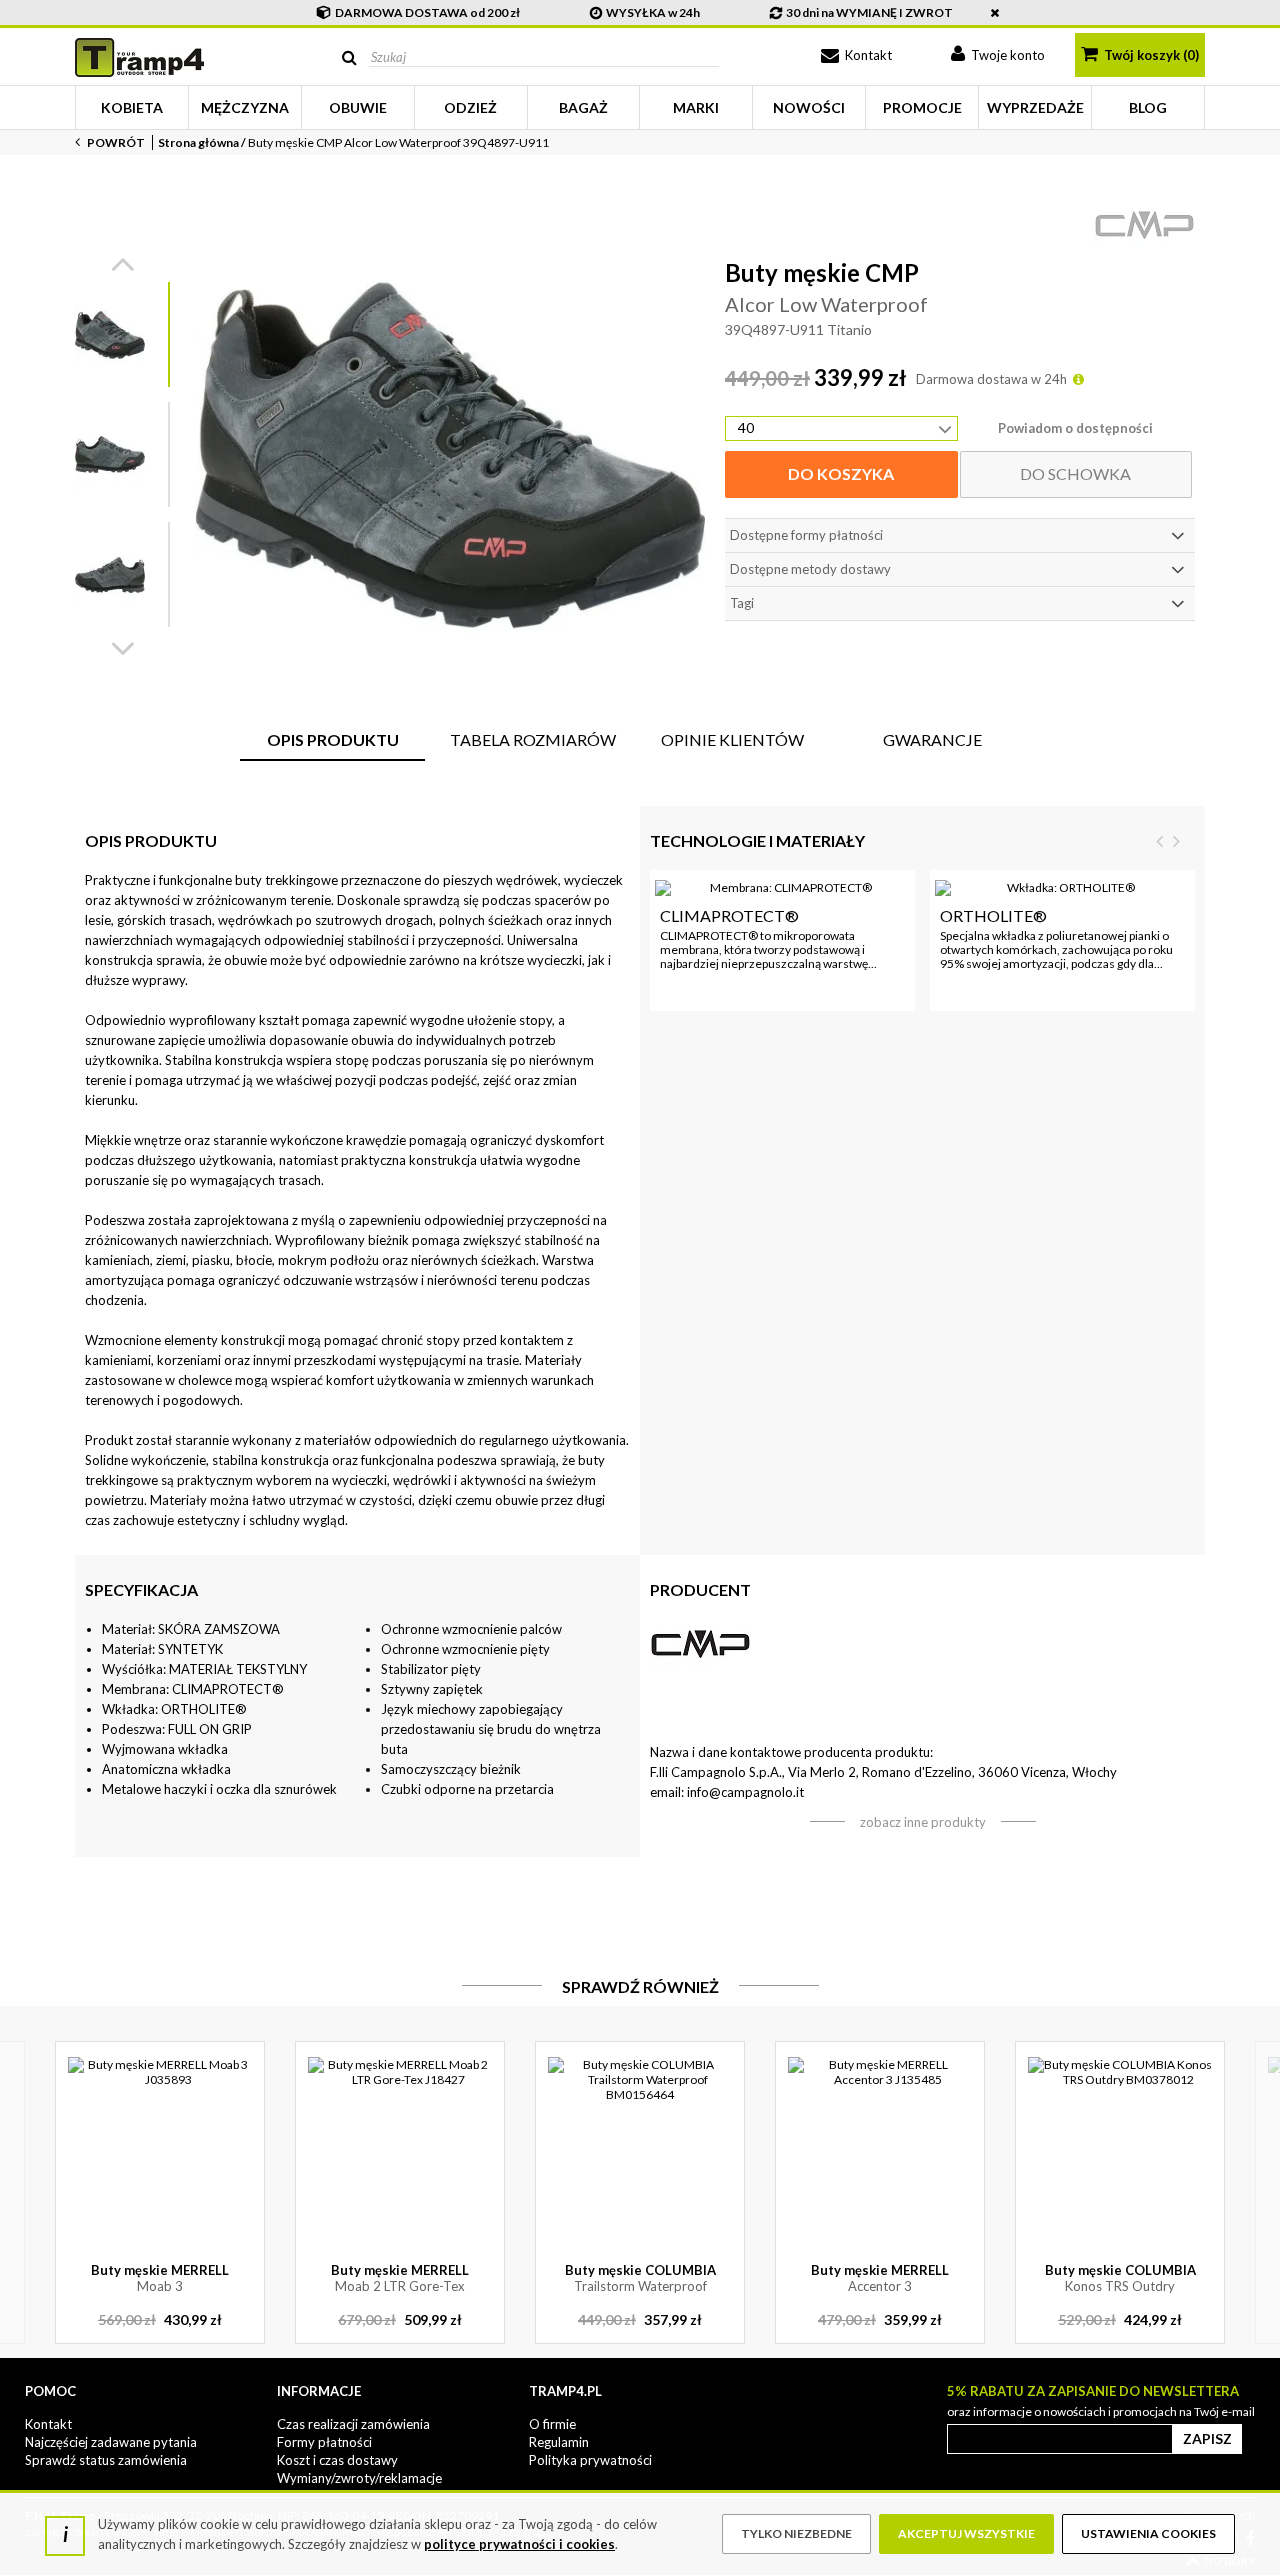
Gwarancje (932, 739)
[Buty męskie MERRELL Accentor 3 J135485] (880, 2149)
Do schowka (1075, 473)
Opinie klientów (732, 739)
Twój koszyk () (1150, 55)
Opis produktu (333, 739)
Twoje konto (1006, 55)
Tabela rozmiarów (533, 739)
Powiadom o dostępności (1075, 428)
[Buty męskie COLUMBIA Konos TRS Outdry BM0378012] (1120, 2149)
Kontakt (867, 55)
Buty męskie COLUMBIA (640, 2278)
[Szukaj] (349, 57)
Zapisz (1207, 2438)
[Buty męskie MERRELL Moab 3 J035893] (160, 2149)
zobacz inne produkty (923, 1822)
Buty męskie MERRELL (160, 2278)
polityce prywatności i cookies (519, 2544)
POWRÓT (115, 142)
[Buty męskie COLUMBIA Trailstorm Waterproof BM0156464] (640, 2149)
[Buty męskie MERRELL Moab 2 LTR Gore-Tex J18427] (400, 2149)
